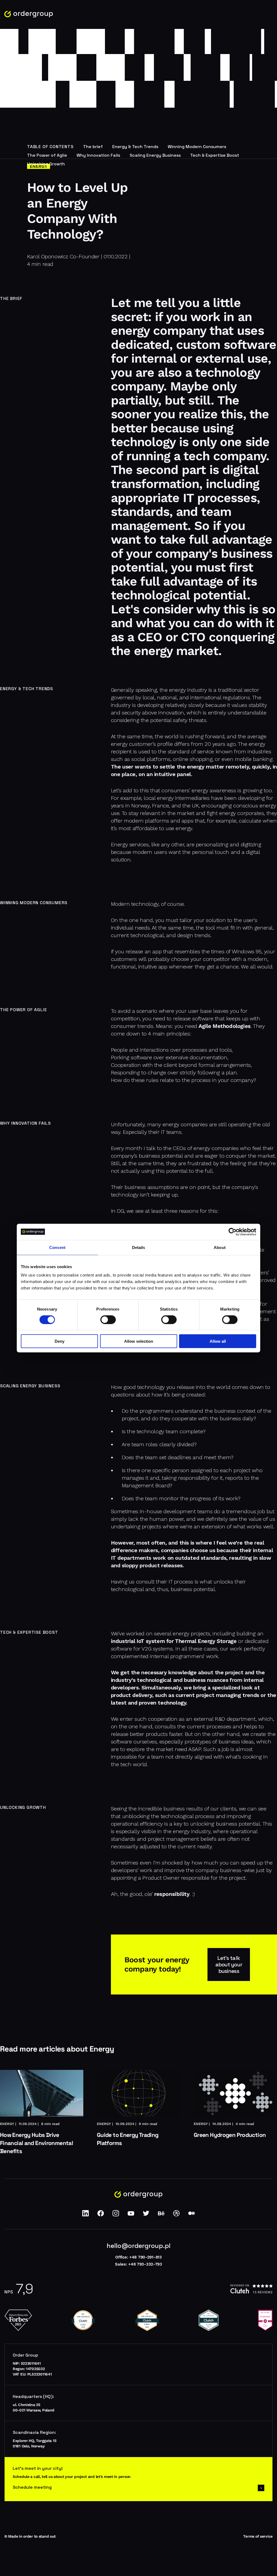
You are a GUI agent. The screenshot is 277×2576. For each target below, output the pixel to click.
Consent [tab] (57, 1247)
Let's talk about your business (229, 1964)
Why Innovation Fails (98, 155)
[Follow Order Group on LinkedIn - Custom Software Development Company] (85, 2215)
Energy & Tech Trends (135, 146)
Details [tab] (139, 1247)
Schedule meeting (32, 2487)
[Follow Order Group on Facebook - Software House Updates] (101, 2215)
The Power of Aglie (47, 155)
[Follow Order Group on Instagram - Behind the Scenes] (116, 2215)
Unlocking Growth (46, 164)
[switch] (108, 1319)
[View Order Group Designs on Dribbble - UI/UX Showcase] (176, 2215)
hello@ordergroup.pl (138, 2246)
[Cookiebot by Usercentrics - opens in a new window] (233, 1232)
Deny (60, 1341)
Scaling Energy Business (155, 155)
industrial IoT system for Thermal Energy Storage (174, 1641)
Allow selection (139, 1341)
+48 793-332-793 (145, 2264)
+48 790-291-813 (146, 2257)
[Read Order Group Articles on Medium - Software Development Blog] (192, 2215)
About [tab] (220, 1247)
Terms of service (258, 2536)
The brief (93, 146)
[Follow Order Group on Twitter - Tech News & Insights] (146, 2215)
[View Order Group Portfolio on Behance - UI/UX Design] (161, 2215)
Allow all (218, 1341)
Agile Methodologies (225, 1026)
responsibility (172, 1894)
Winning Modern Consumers (197, 146)
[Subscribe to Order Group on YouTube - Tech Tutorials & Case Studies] (131, 2215)
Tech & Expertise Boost (215, 155)
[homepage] (29, 14)
